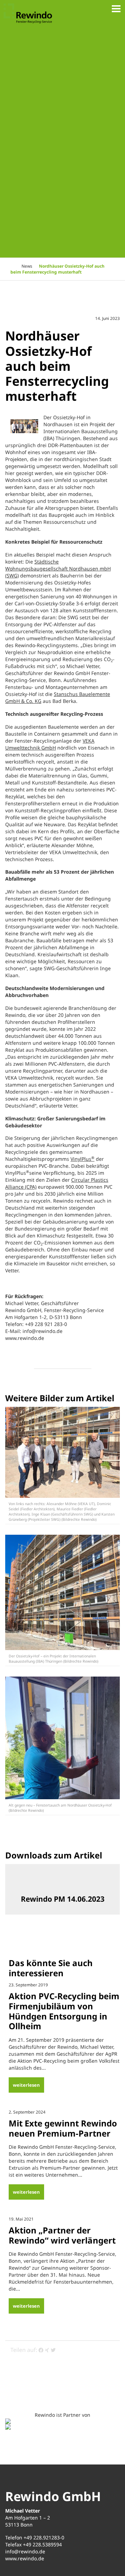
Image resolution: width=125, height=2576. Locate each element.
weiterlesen (26, 2085)
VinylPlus (82, 1159)
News (27, 266)
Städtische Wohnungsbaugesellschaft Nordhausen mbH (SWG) (58, 569)
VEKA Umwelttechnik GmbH (50, 744)
